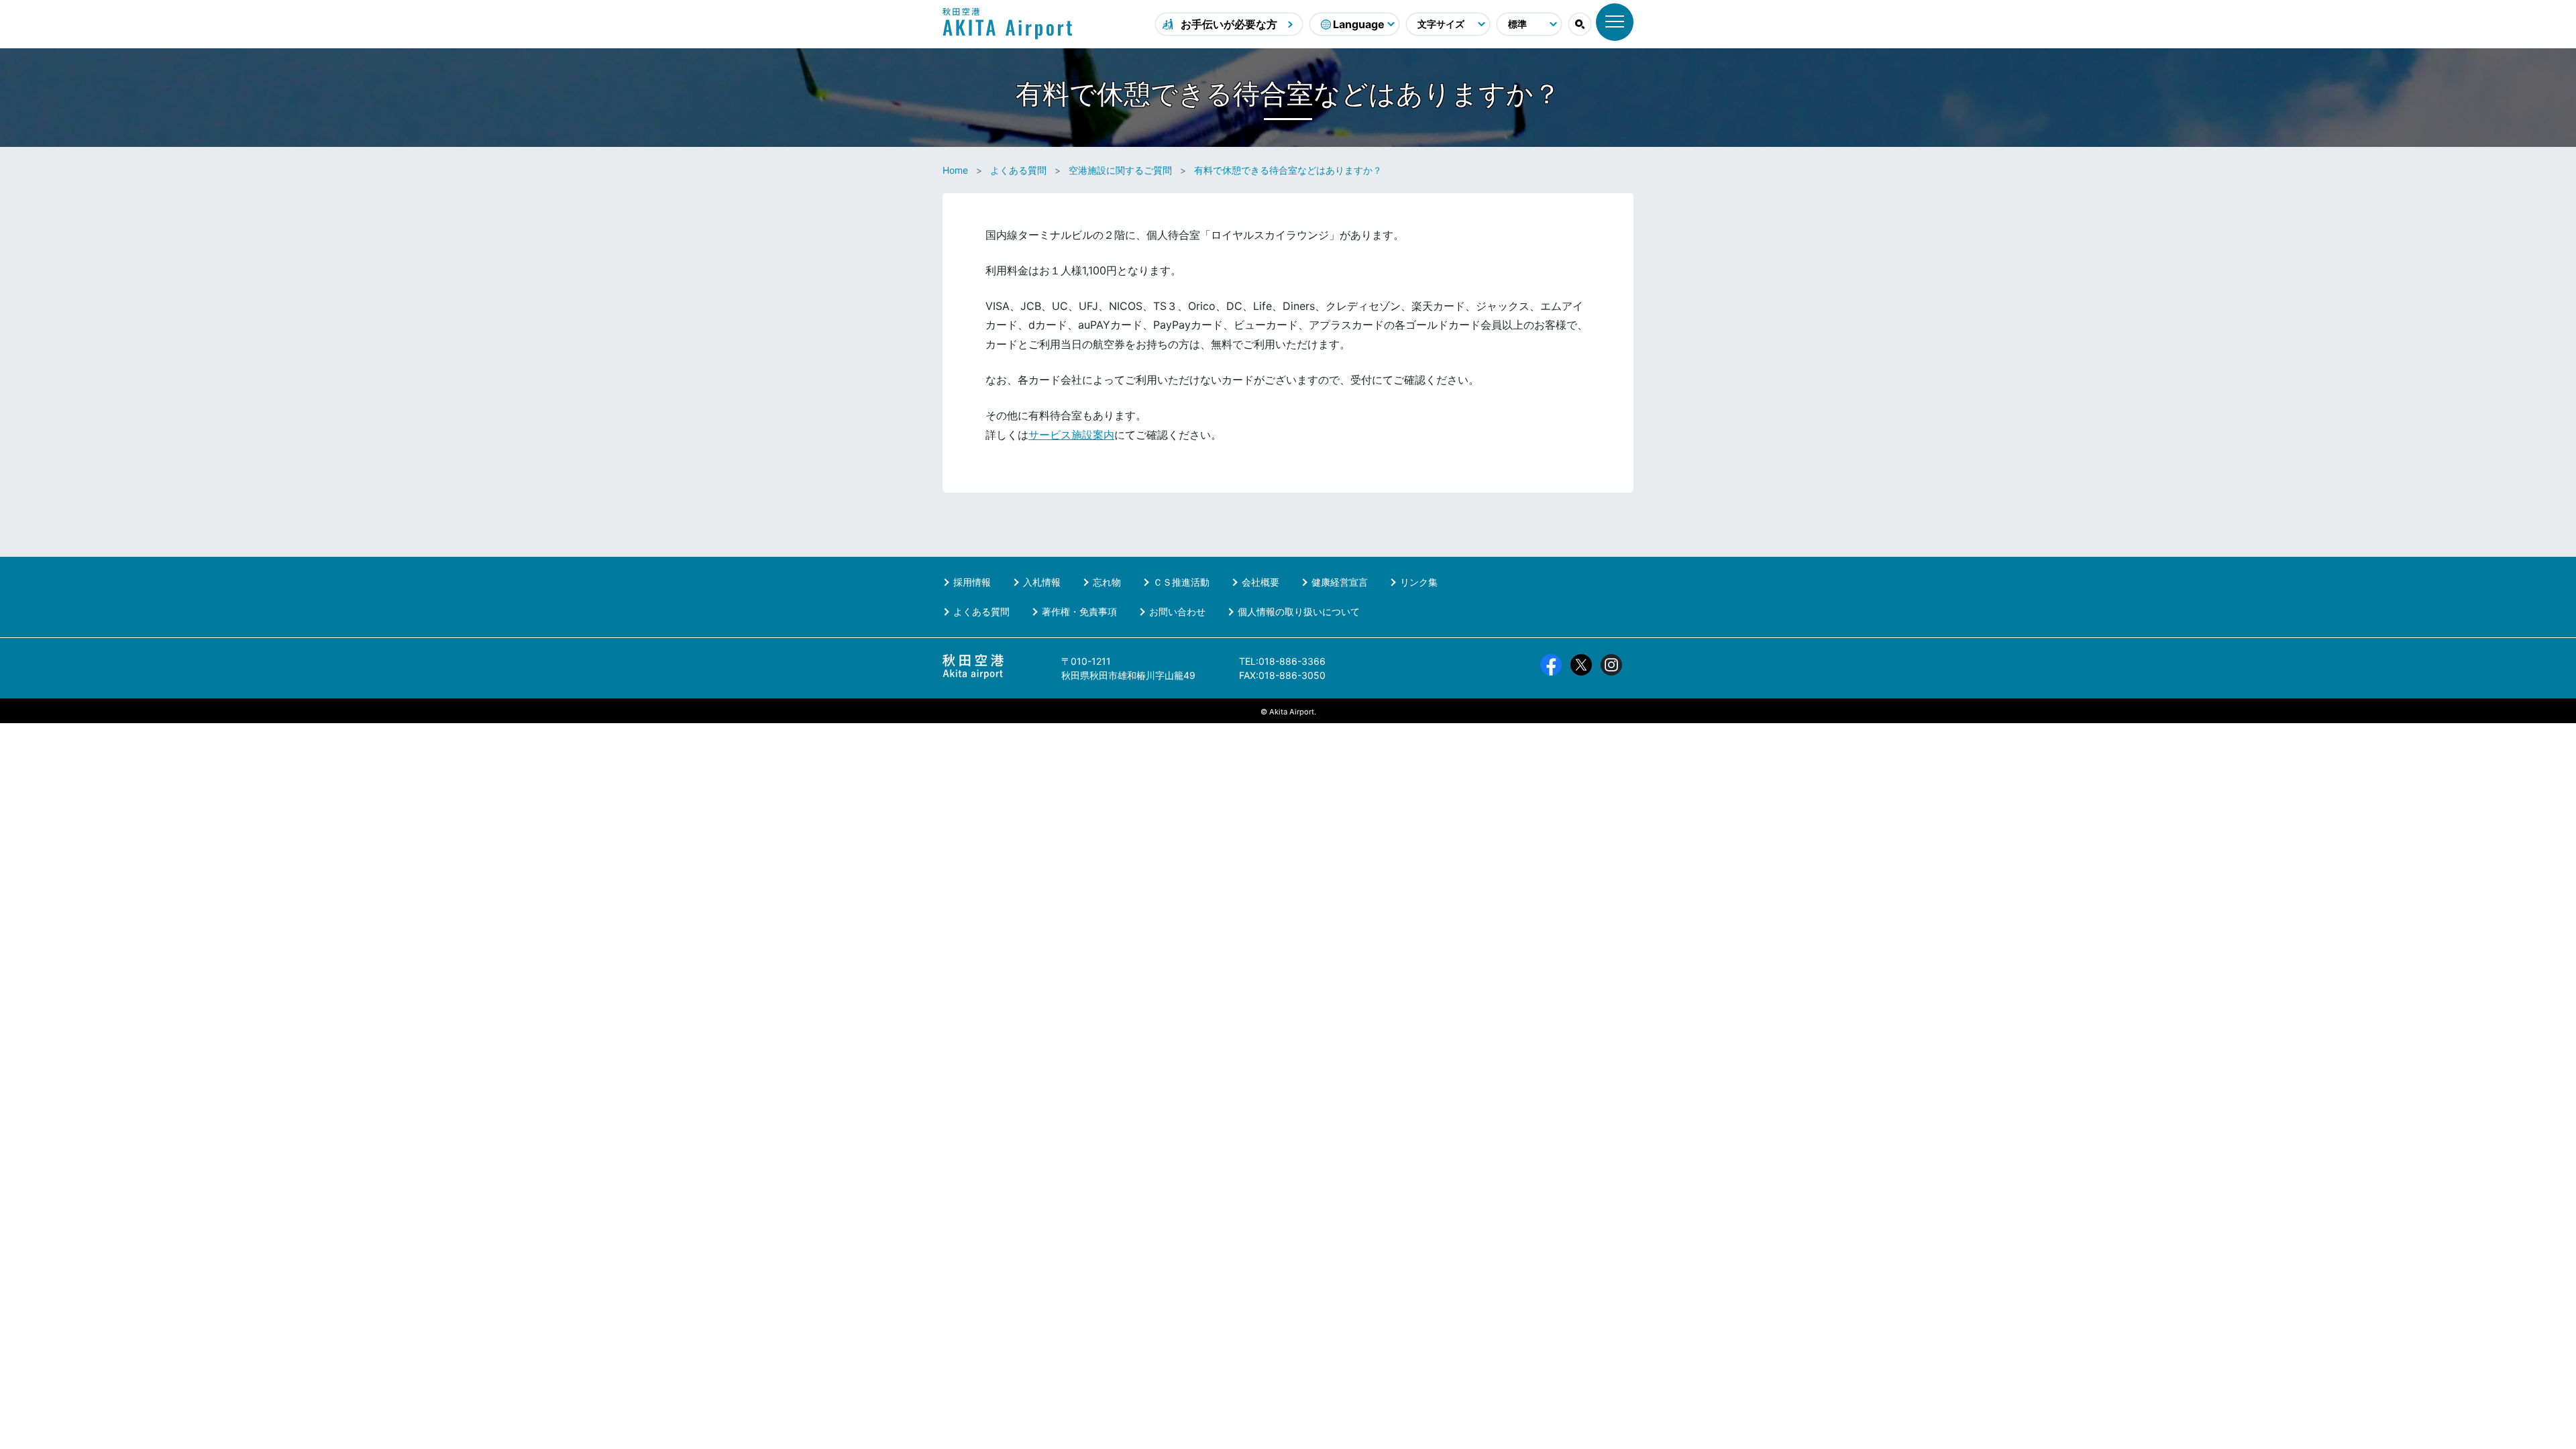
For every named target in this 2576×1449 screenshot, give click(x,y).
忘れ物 (1107, 582)
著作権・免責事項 (1079, 611)
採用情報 (972, 582)
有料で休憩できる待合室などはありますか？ (1288, 170)
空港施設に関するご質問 (1120, 170)
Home (955, 170)
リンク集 (1419, 582)
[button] (1580, 24)
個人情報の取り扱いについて (1299, 611)
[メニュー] (1615, 22)
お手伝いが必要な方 (1229, 24)
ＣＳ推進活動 (1181, 582)
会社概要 (1260, 582)
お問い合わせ (1177, 611)
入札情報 (1042, 582)
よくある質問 (1018, 170)
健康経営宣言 (1340, 582)
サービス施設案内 (1071, 435)
